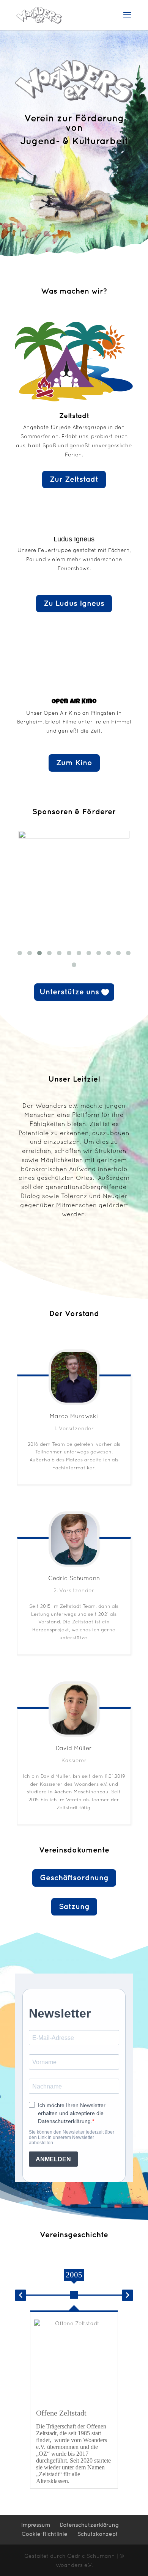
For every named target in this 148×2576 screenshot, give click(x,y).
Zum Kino (74, 763)
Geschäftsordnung (74, 1878)
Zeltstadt (74, 416)
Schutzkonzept (98, 2534)
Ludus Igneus (74, 539)
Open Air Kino (74, 702)
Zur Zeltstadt (74, 480)
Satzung (74, 1907)
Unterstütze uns (69, 992)
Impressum (36, 2525)
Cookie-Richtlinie (45, 2534)
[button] (20, 2295)
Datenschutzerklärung (89, 2525)
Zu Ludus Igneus (74, 604)
